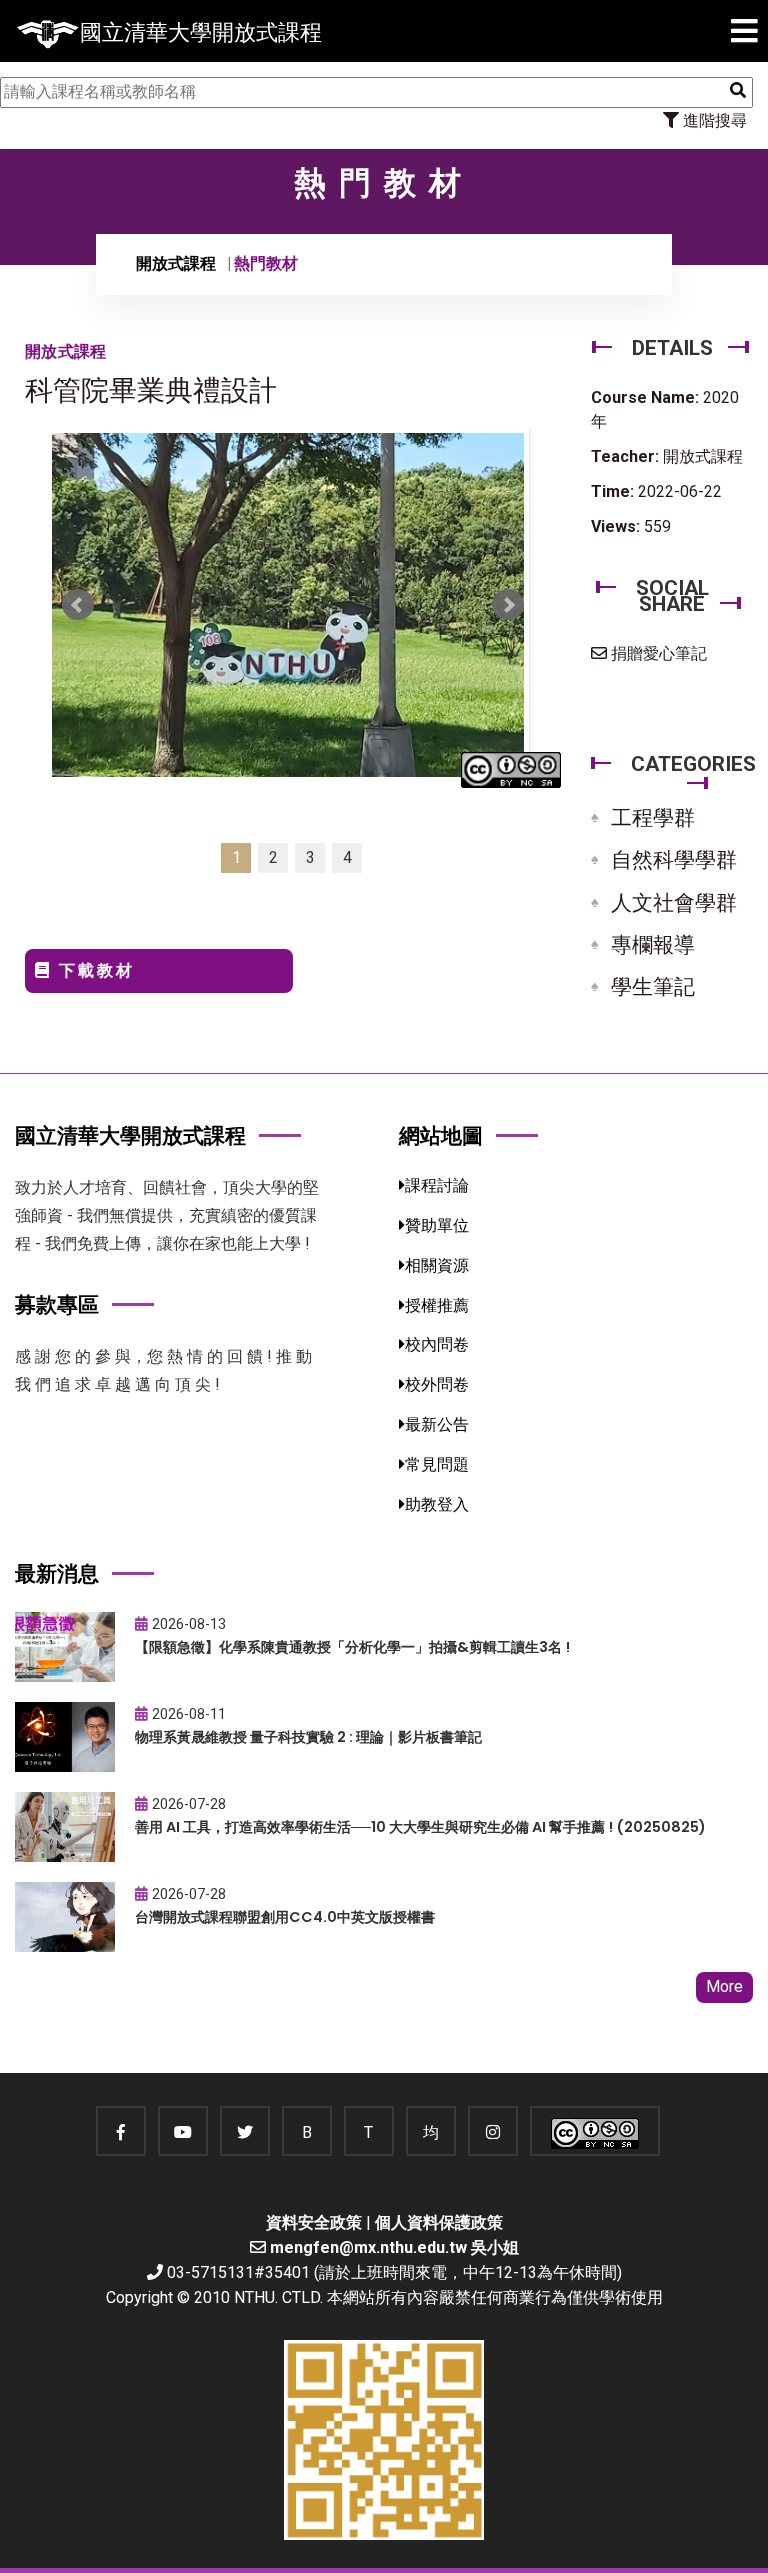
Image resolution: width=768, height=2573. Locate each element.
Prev (78, 605)
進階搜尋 (713, 120)
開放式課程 (176, 263)
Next (508, 605)
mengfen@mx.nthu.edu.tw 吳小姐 (394, 2247)
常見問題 (437, 1464)
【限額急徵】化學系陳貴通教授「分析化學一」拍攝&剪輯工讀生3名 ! (352, 1647)
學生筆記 (653, 987)
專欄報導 (653, 945)
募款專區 (57, 1304)
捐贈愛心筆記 (657, 653)
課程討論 (437, 1185)
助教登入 (437, 1504)
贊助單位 (437, 1225)
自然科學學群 (674, 860)
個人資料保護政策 (439, 2222)
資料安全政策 (314, 2222)
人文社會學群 (674, 903)
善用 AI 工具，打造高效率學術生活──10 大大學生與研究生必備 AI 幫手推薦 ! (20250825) (420, 1827)
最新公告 (437, 1424)
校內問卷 (437, 1344)
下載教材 (93, 970)
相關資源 (437, 1265)
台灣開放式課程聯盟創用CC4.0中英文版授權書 (285, 1917)
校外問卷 (437, 1384)
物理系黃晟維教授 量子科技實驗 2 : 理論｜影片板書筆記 (308, 1737)
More (724, 1986)
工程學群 (653, 818)
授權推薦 (437, 1305)
